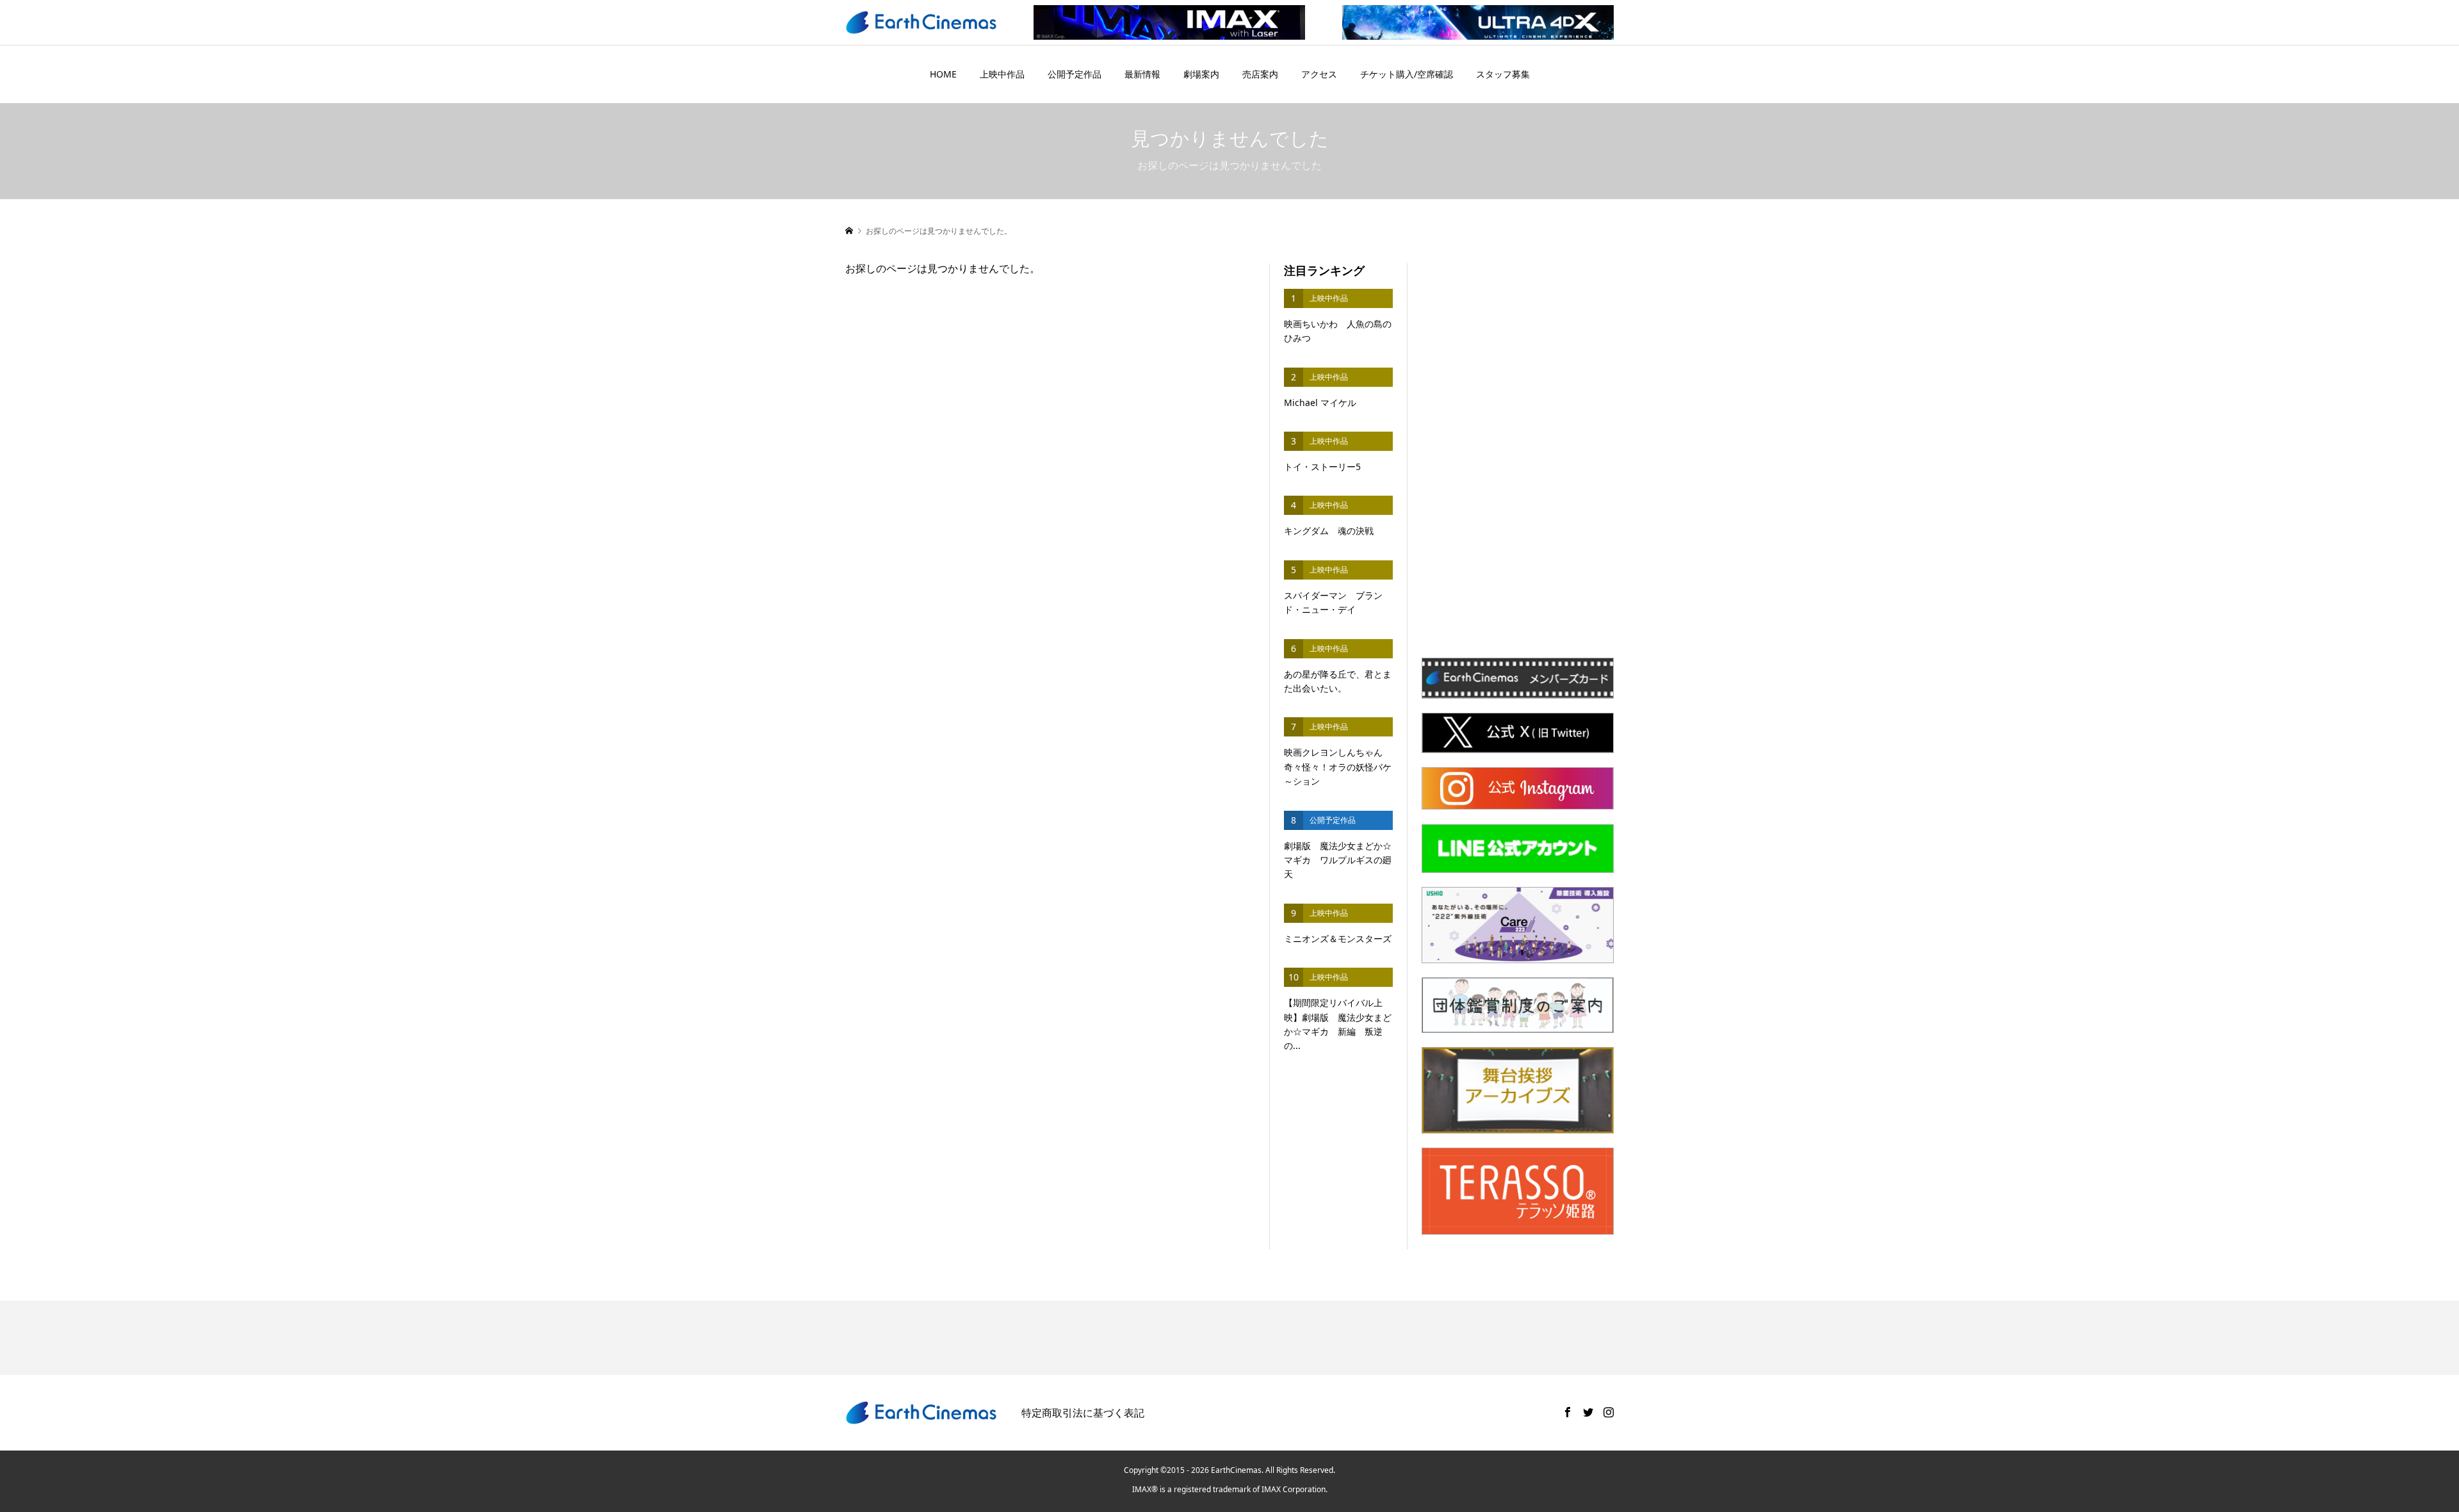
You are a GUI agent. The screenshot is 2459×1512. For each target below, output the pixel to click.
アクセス (1319, 74)
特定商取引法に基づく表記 (1083, 1413)
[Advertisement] (1518, 455)
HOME (943, 74)
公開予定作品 (1075, 74)
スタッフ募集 (1503, 74)
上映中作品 (1002, 74)
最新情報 (1142, 74)
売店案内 (1260, 74)
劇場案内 (1201, 74)
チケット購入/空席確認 (1407, 74)
